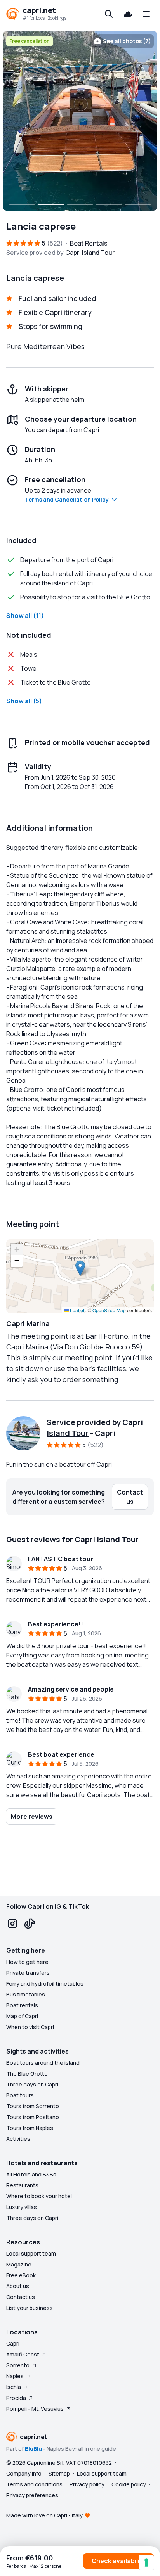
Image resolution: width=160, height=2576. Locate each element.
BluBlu (33, 2449)
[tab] (22, 204)
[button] (80, 1268)
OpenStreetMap (109, 1310)
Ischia (14, 2387)
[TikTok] (30, 1924)
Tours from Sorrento (33, 2106)
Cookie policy (129, 2484)
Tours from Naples (30, 2128)
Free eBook (21, 2275)
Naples (15, 2376)
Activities (18, 2139)
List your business (30, 2308)
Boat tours (20, 2095)
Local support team (31, 2253)
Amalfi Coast (23, 2354)
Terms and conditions (34, 2484)
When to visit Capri (30, 2027)
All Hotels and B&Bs (31, 2174)
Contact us (21, 2297)
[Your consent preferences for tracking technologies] (146, 2562)
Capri (13, 2343)
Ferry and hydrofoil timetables (45, 1983)
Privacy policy (87, 2484)
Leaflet (77, 1310)
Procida (16, 2398)
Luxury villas (22, 2207)
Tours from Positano (33, 2117)
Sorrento (18, 2365)
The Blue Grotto (27, 2073)
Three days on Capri (32, 2084)
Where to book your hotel (39, 2196)
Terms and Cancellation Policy (67, 499)
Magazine (19, 2264)
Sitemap (59, 2473)
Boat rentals (22, 2005)
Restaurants (22, 2185)
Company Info (24, 2473)
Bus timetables (26, 1994)
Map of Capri (22, 2016)
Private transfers (28, 1973)
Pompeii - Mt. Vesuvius (35, 2409)
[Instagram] (12, 1924)
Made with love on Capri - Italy (44, 2515)
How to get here (27, 1962)
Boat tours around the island (43, 2063)
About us (18, 2286)
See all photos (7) (127, 41)
